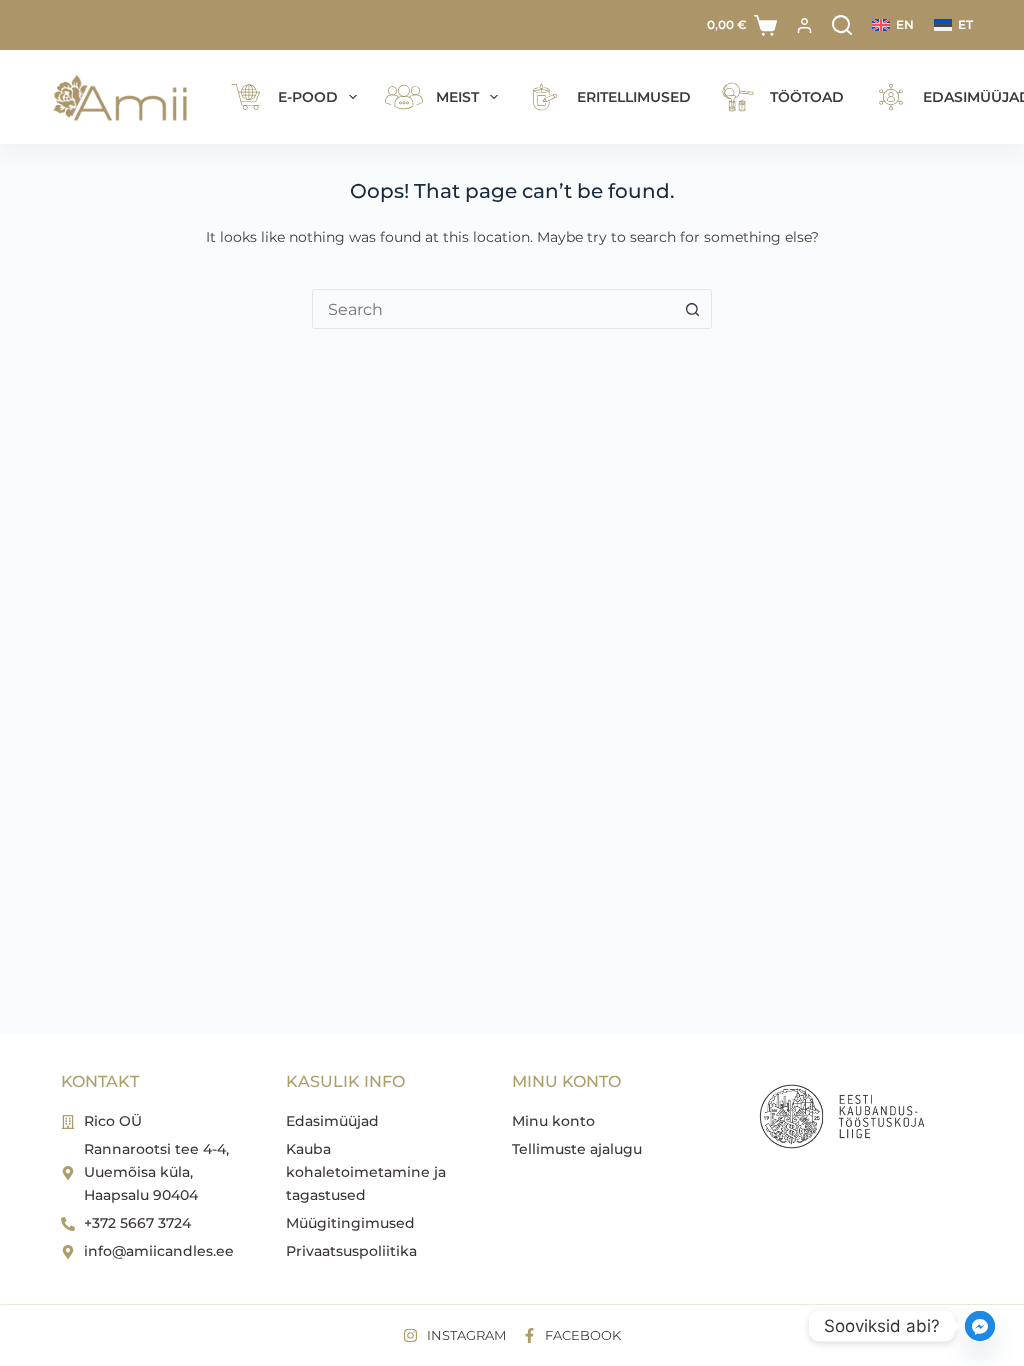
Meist (457, 97)
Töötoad (807, 97)
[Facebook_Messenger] (980, 1326)
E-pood (308, 97)
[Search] (842, 25)
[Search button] (692, 309)
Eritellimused (634, 97)
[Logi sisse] (804, 25)
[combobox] (493, 309)
